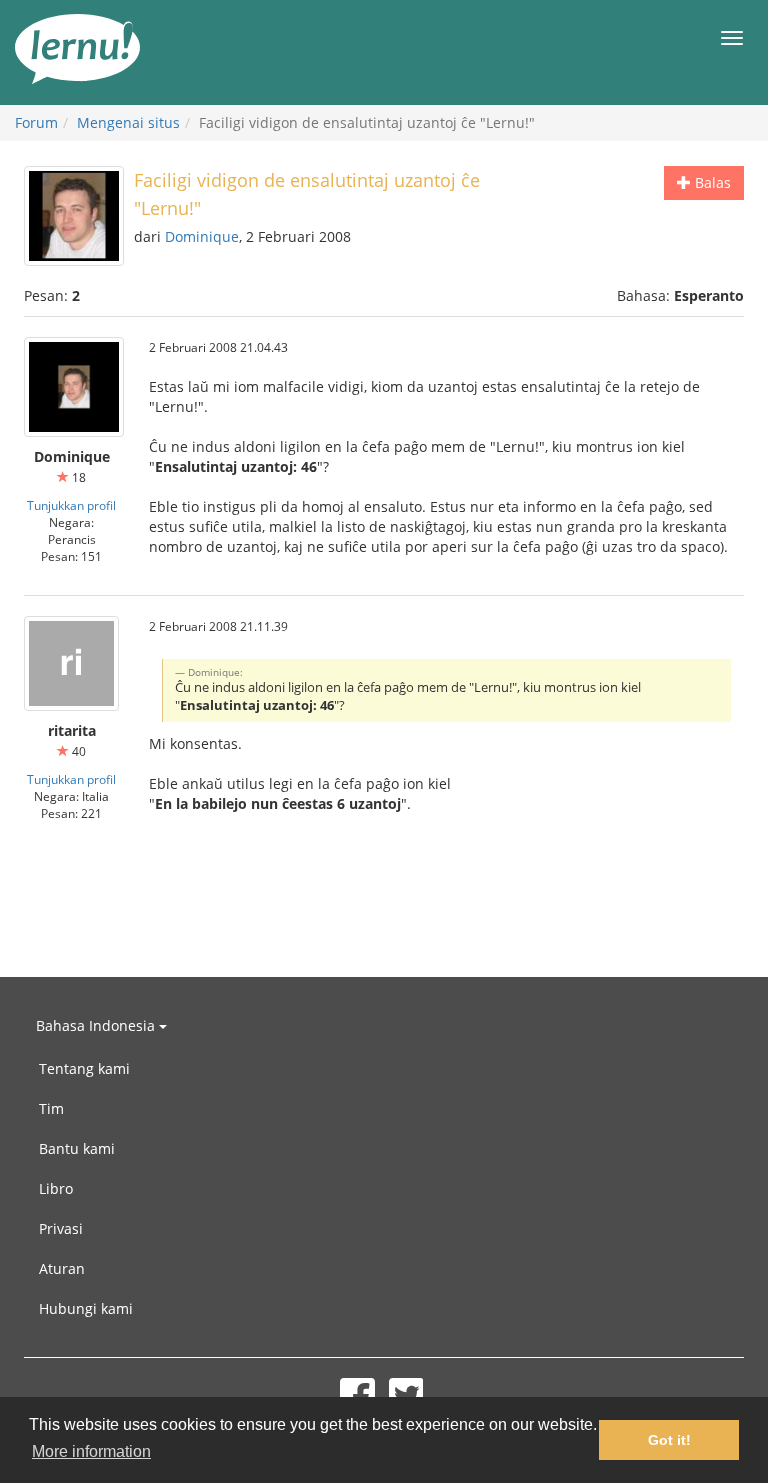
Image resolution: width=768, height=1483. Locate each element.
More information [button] (91, 1451)
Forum (36, 122)
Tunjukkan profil (71, 505)
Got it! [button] (669, 1440)
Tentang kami (84, 1068)
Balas (711, 182)
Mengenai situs (128, 122)
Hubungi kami (86, 1308)
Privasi (61, 1228)
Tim (51, 1108)
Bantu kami (77, 1148)
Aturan (62, 1268)
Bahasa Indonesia (97, 1025)
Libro (56, 1188)
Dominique (202, 236)
